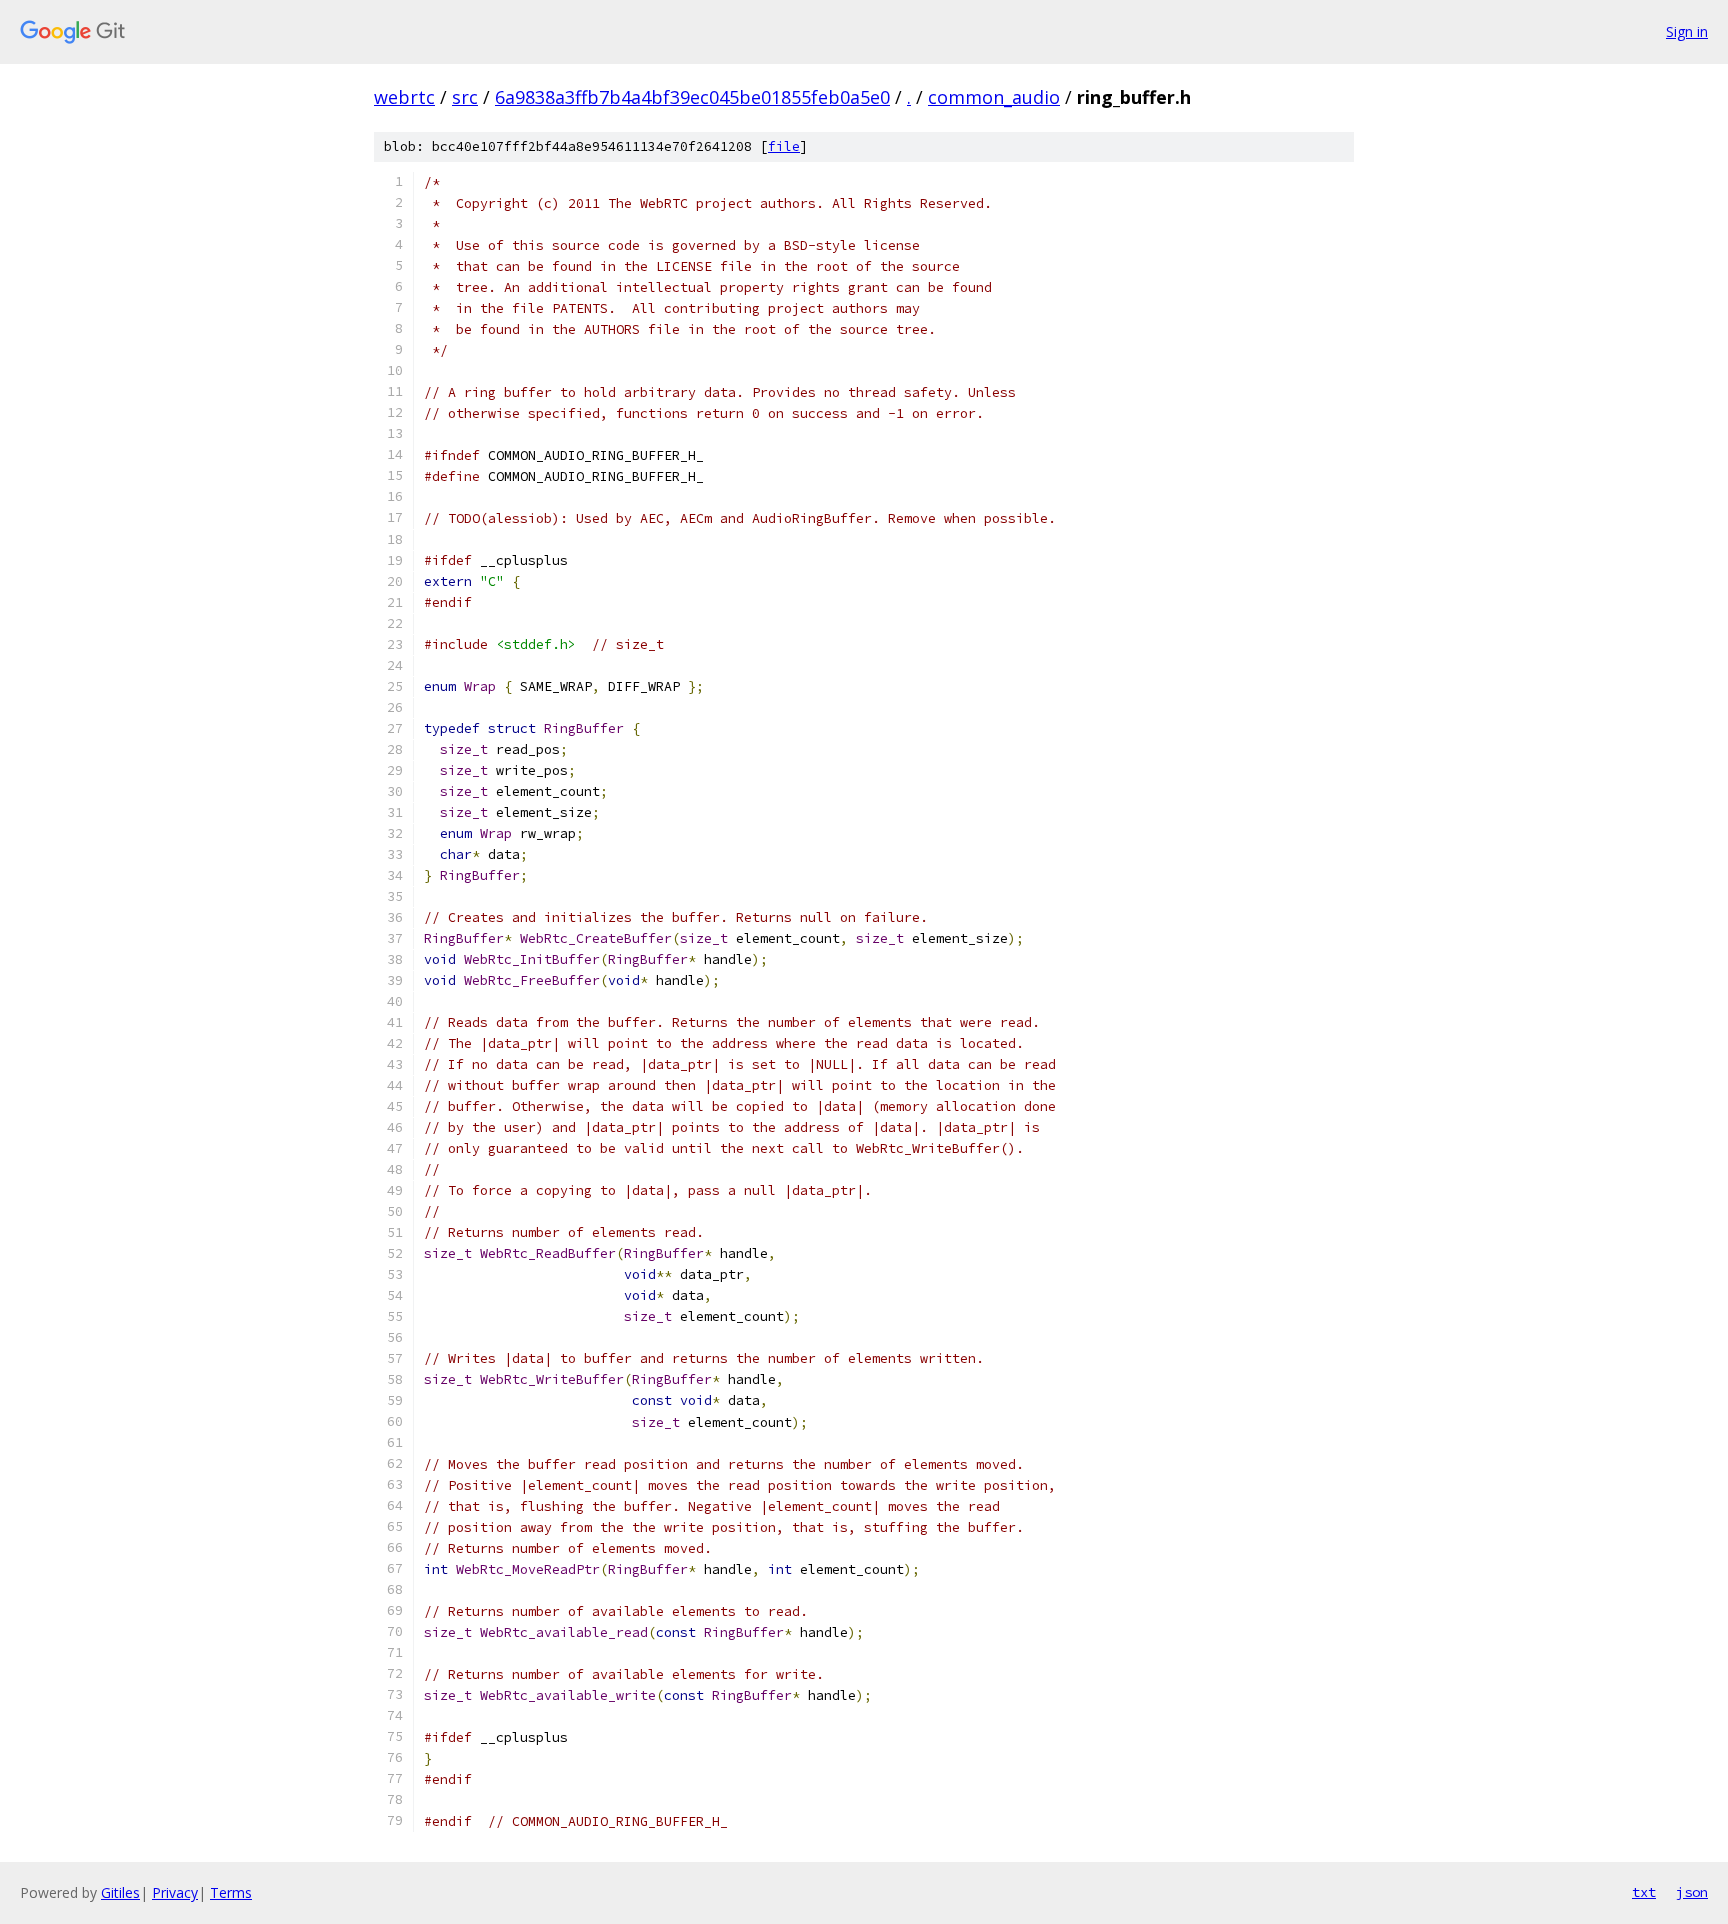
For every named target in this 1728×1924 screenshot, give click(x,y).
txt (1644, 1892)
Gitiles (120, 1892)
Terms (231, 1892)
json (1692, 1892)
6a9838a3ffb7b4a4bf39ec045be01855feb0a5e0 (692, 97)
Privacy (175, 1892)
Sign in (1687, 31)
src (465, 97)
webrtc (404, 97)
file (784, 146)
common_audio (994, 97)
